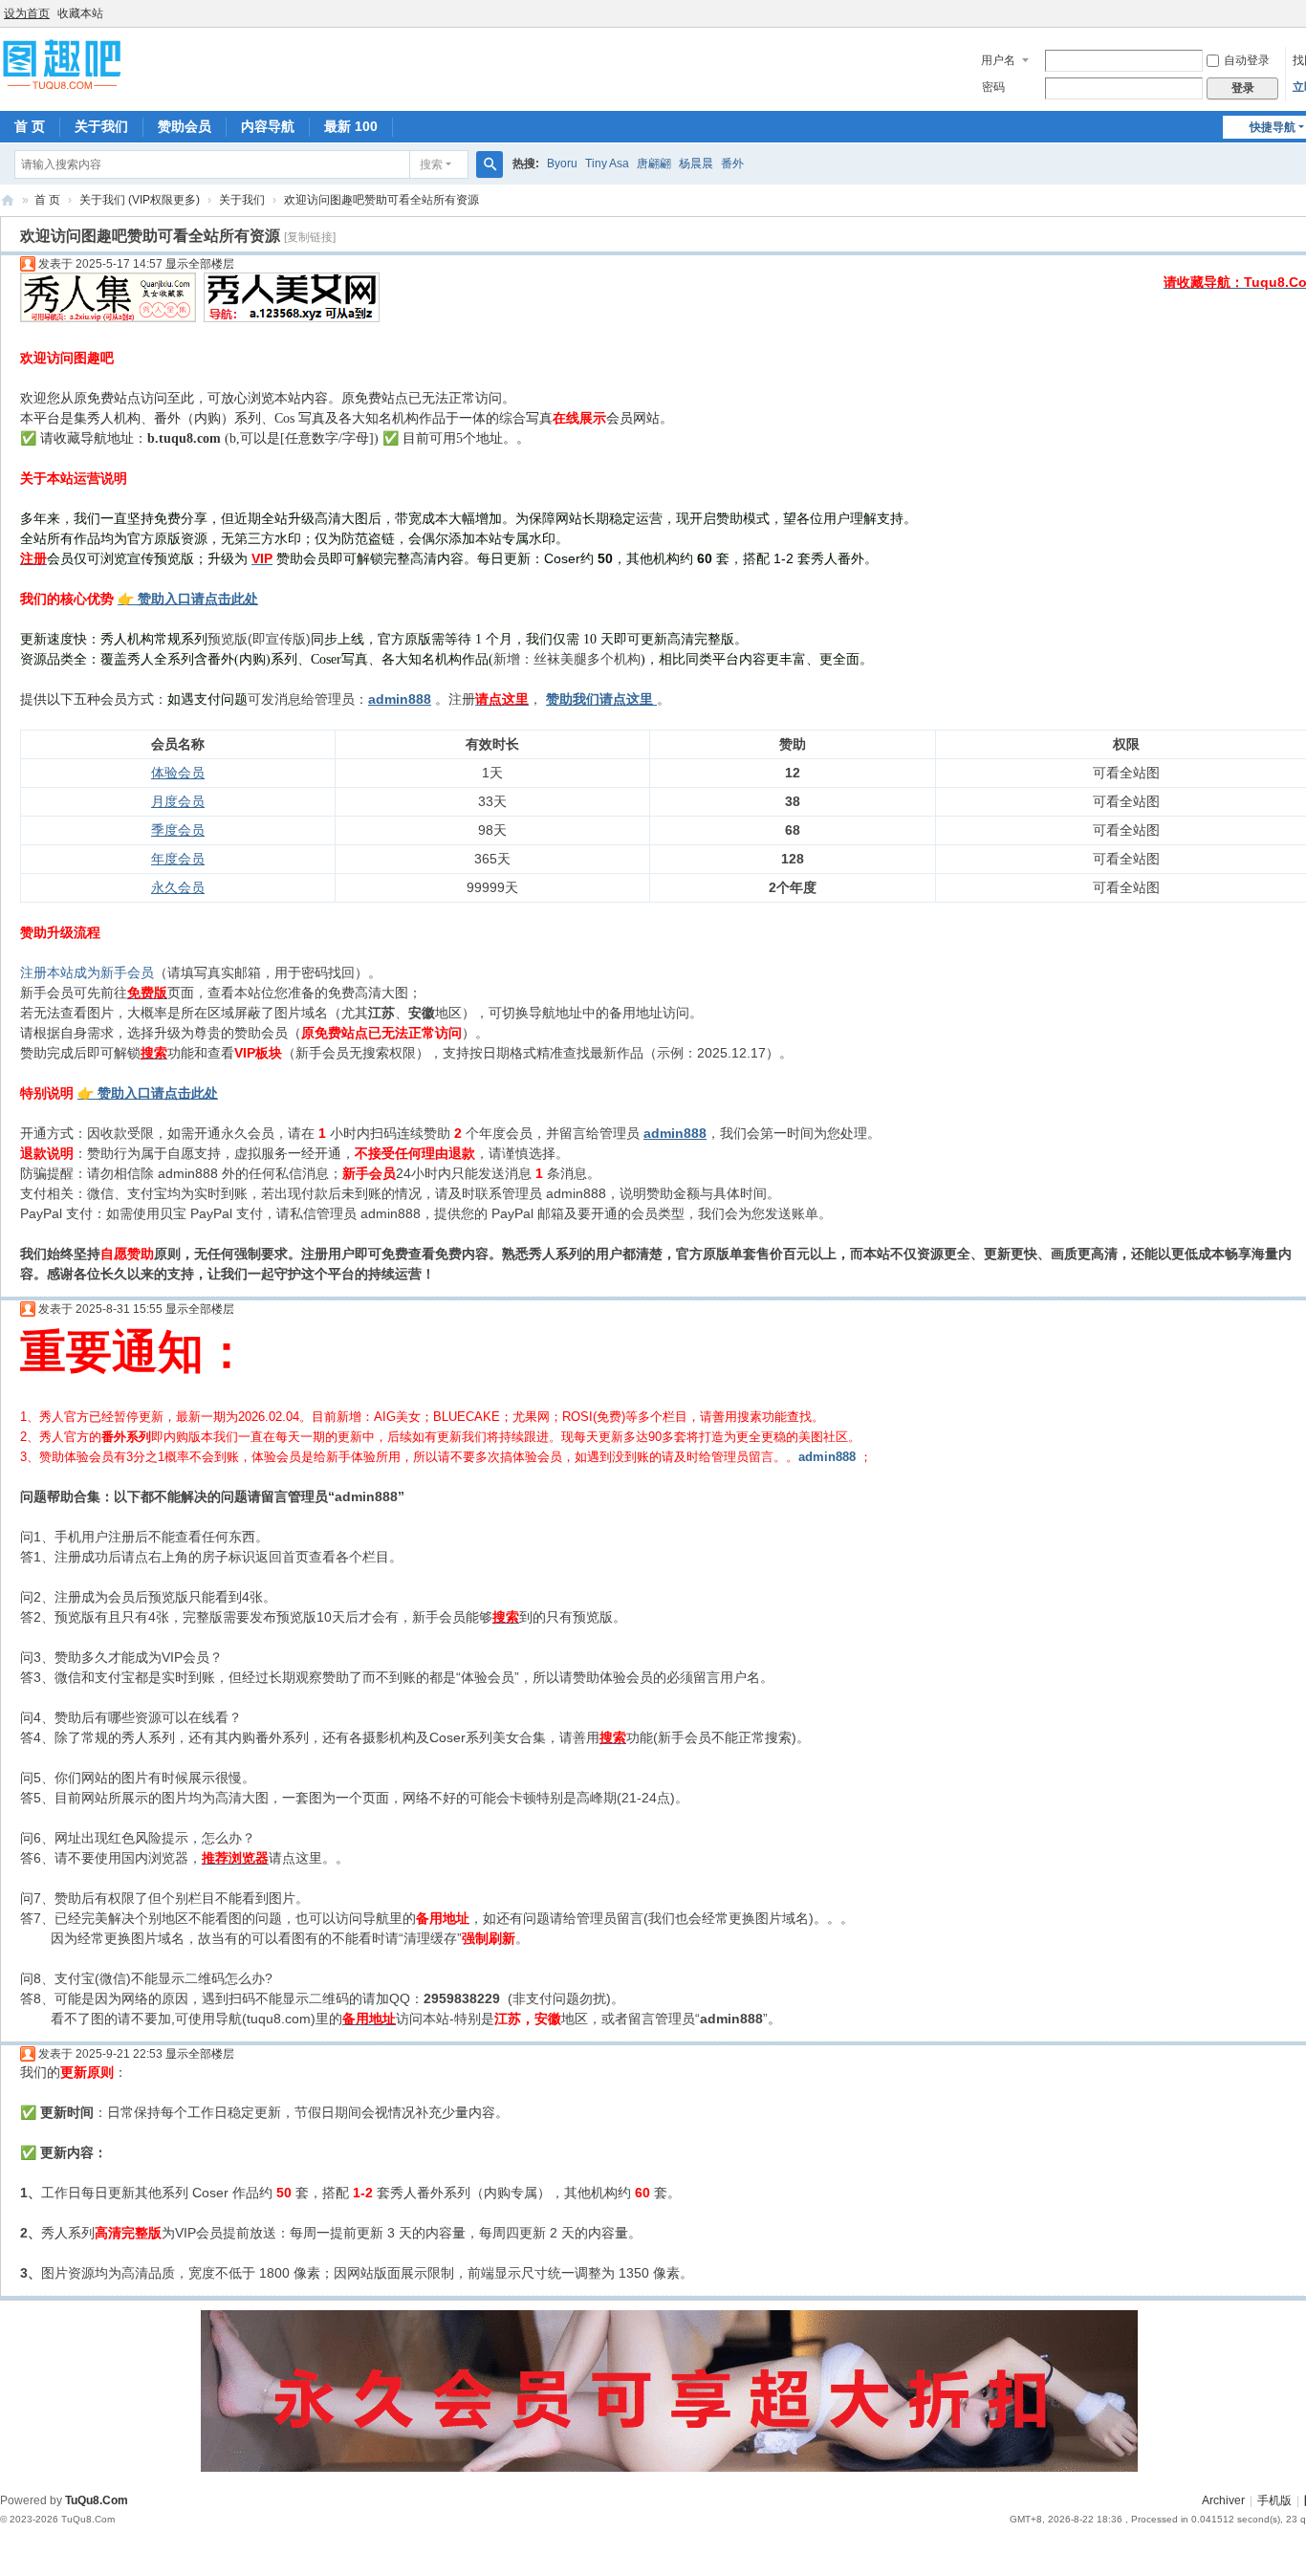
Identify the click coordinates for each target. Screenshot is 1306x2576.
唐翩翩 (654, 164)
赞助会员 (185, 126)
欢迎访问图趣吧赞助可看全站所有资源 (381, 200)
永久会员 (178, 887)
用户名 (998, 60)
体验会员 (178, 773)
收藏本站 (80, 13)
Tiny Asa (607, 164)
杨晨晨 (696, 164)
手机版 (1274, 2500)
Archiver (1223, 2500)
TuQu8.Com (97, 2500)
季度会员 (178, 830)
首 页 (30, 126)
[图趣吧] (62, 64)
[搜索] (490, 164)
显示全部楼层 (200, 264)
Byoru (562, 164)
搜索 (431, 164)
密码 (993, 87)
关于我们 (101, 126)
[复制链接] (310, 237)
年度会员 (178, 859)
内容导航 (268, 126)
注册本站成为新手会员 (87, 972)
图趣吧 (8, 200)
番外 (732, 164)
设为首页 (27, 13)
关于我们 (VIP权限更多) (140, 200)
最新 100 (351, 126)
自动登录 (1247, 60)
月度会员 (178, 801)
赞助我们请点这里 (599, 699)
